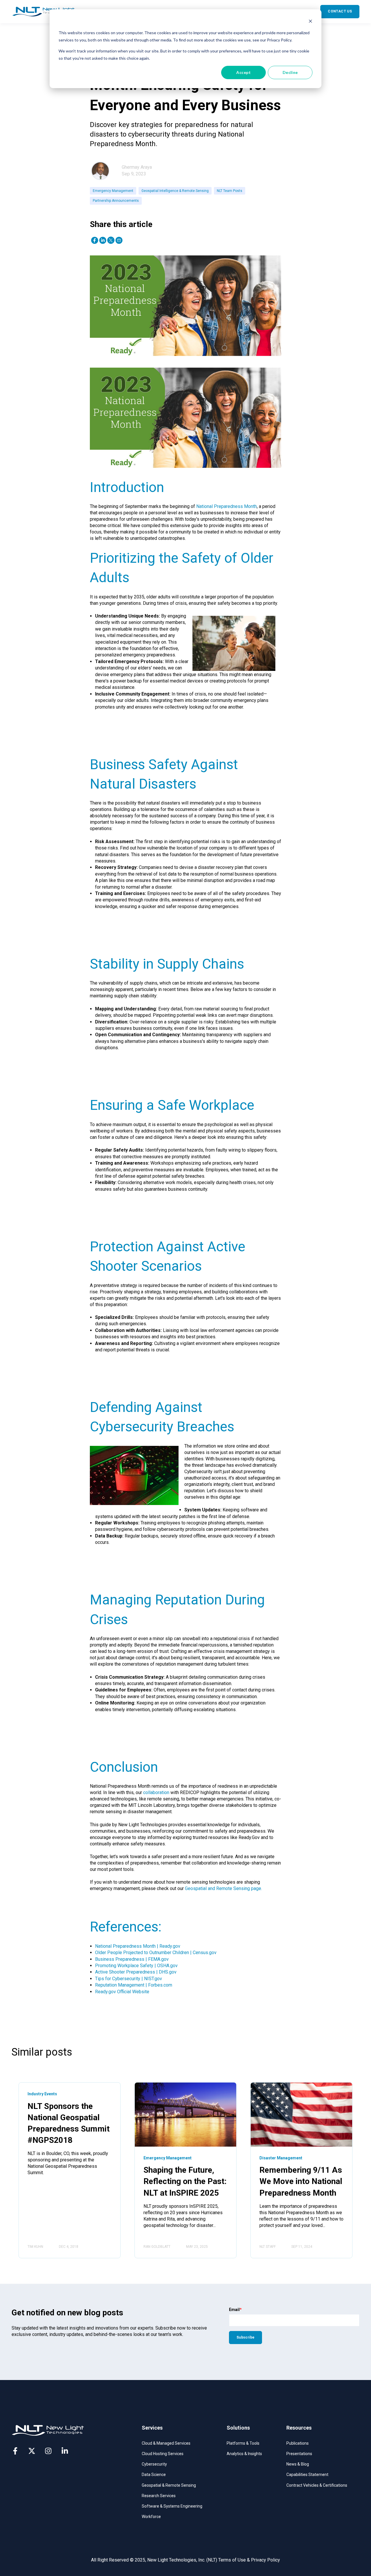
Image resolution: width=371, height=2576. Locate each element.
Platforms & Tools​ (243, 2443)
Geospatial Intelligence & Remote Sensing (175, 191)
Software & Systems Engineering (172, 2506)
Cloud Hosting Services (163, 2454)
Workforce (151, 2517)
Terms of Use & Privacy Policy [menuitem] (249, 2560)
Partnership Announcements (116, 201)
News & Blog (298, 2464)
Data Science (154, 2475)
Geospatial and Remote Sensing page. (223, 1888)
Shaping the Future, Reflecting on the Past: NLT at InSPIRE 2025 (185, 2181)
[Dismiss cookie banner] (310, 22)
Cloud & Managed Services (166, 2443)
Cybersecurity (154, 2464)
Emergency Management (113, 191)
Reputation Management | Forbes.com (134, 1985)
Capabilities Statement (307, 2475)
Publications (298, 2443)
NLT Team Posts (230, 191)
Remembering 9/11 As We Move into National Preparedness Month (301, 2181)
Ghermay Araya (137, 167)
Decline (290, 72)
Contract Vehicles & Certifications (317, 2485)
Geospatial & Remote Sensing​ (169, 2485)
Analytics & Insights (244, 2454)
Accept (243, 72)
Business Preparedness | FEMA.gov (132, 1959)
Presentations (299, 2454)
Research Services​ (159, 2496)
